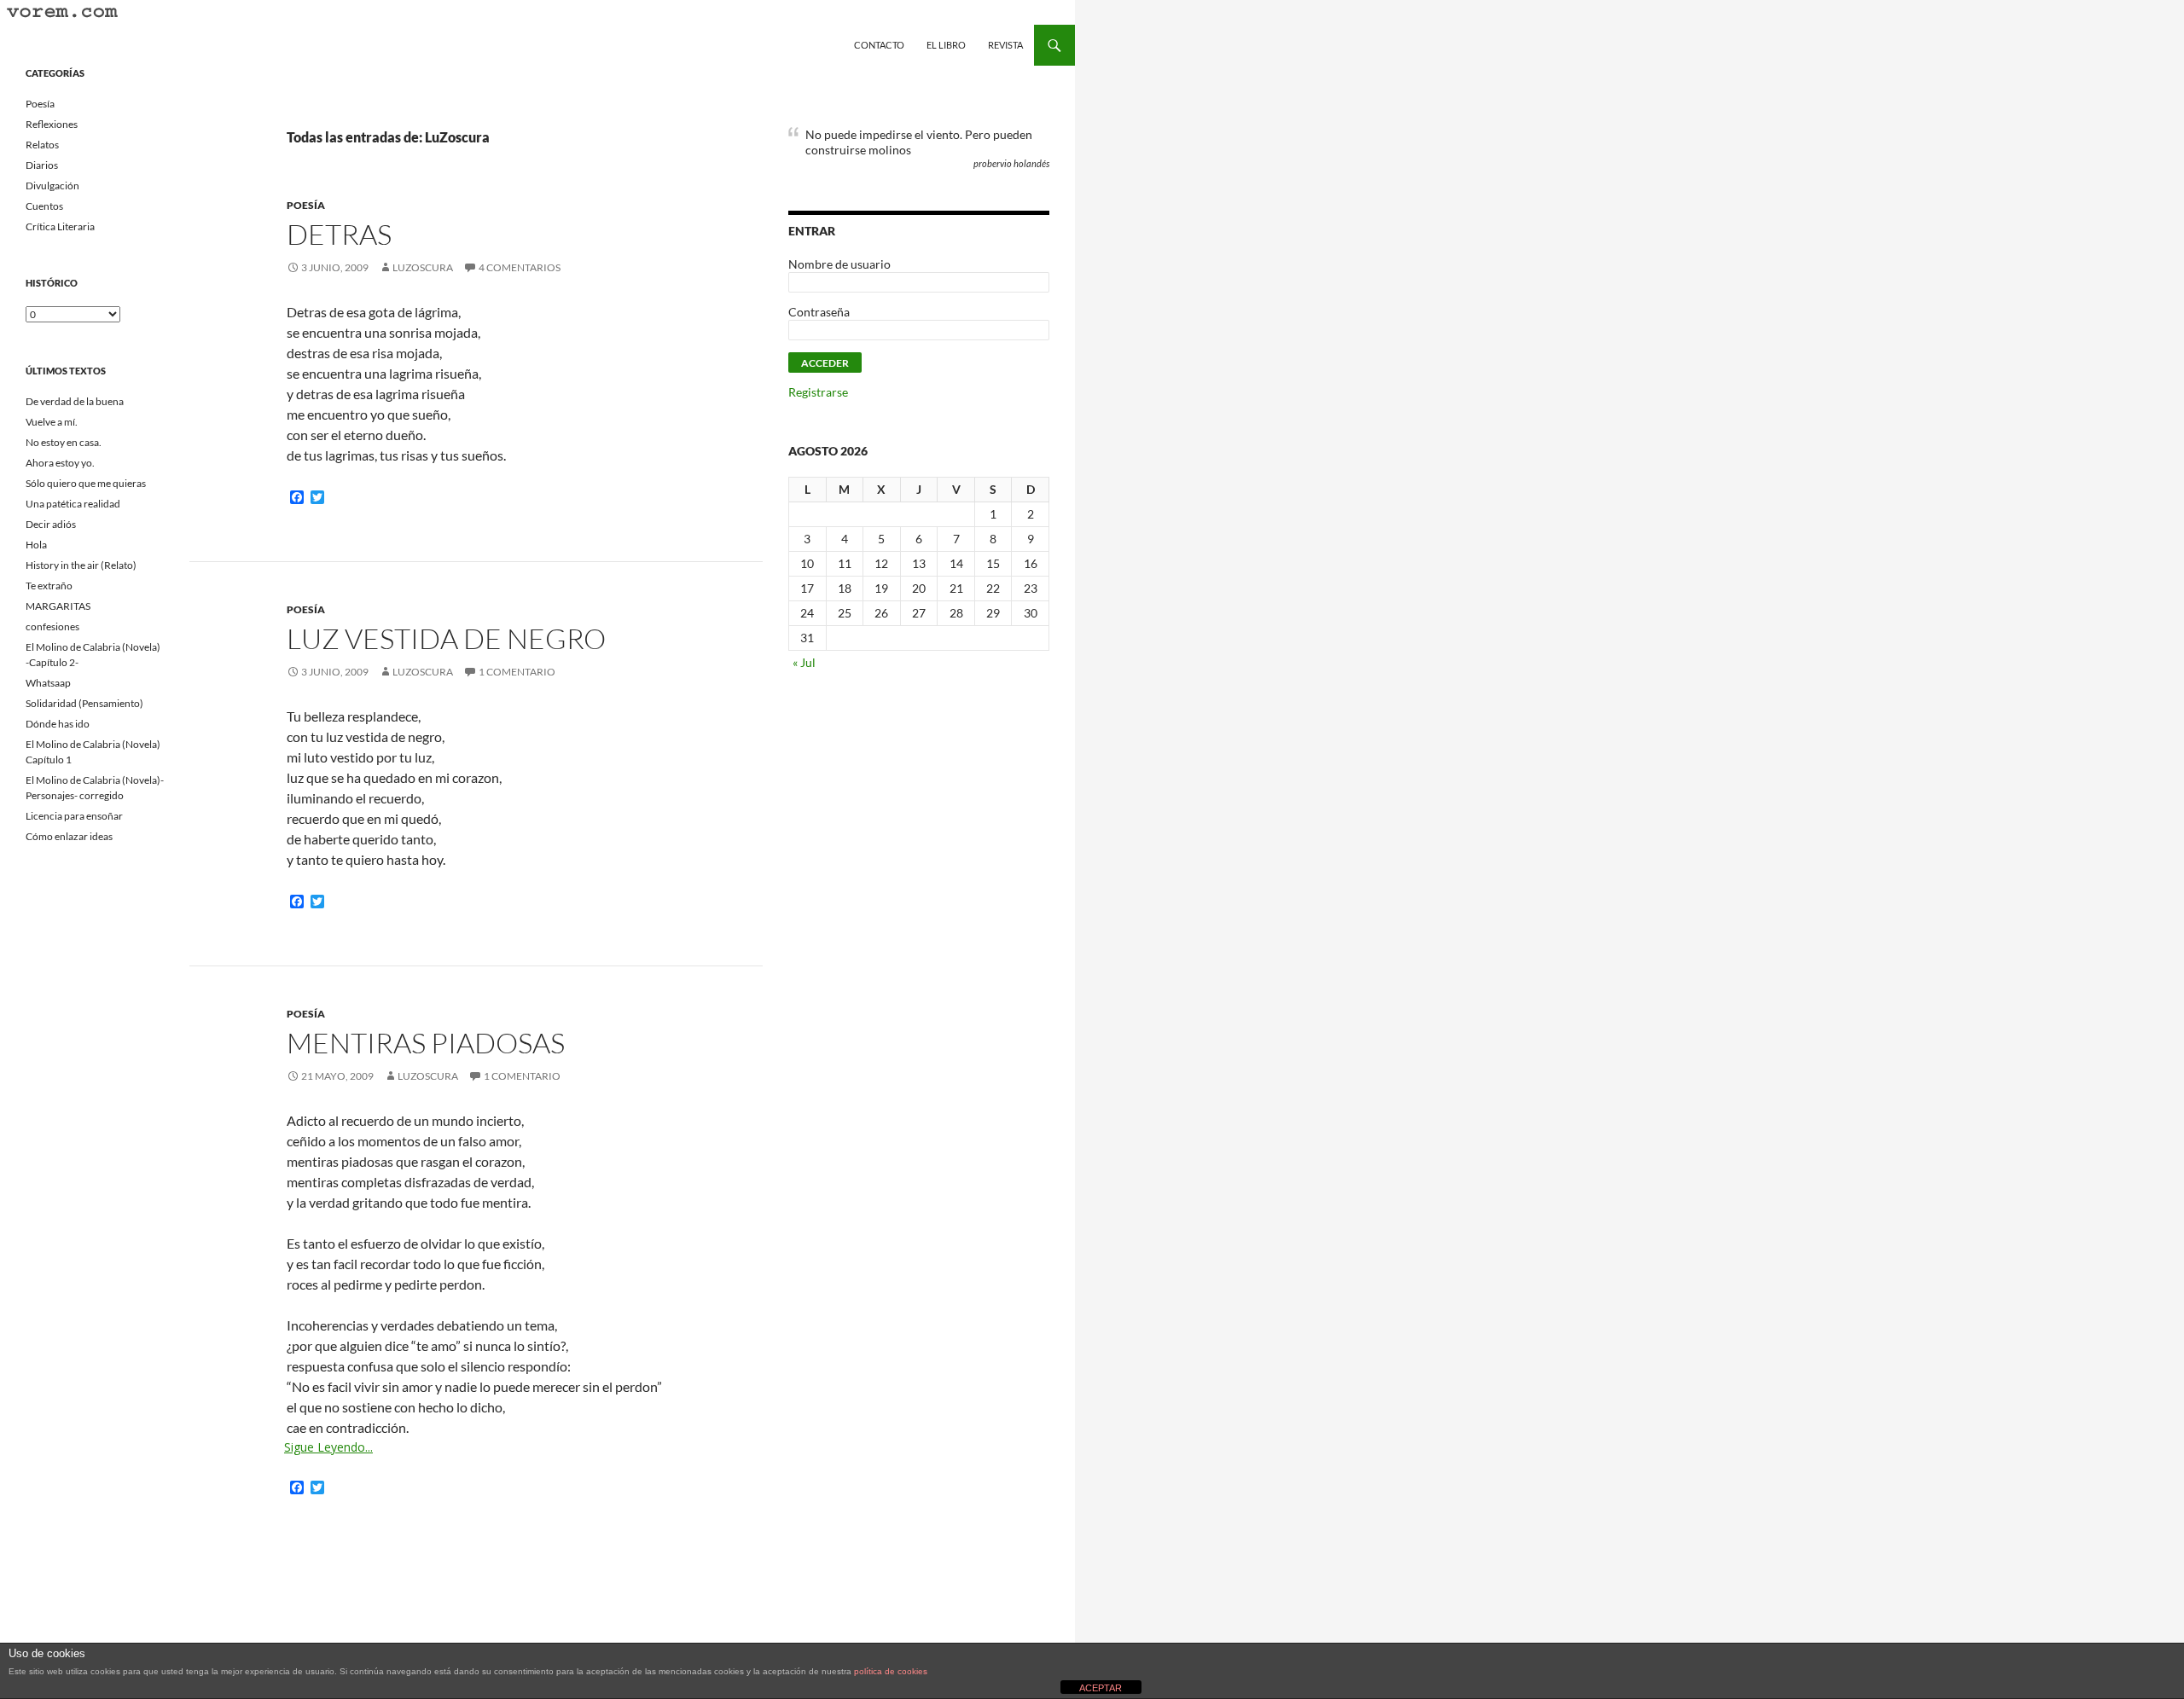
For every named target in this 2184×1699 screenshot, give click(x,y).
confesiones (52, 626)
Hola (36, 545)
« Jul (804, 662)
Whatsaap (48, 683)
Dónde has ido (58, 724)
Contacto (879, 45)
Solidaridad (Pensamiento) (84, 703)
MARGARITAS (58, 606)
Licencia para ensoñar (74, 816)
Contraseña (819, 312)
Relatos (42, 145)
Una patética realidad (73, 504)
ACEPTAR (1101, 1688)
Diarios (42, 165)
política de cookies (891, 1671)
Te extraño (49, 586)
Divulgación (52, 186)
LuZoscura (423, 267)
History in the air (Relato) (81, 565)
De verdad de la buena (75, 401)
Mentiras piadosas (426, 1043)
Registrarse (818, 392)
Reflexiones (52, 124)
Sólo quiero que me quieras (86, 483)
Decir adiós (51, 524)
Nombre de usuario (839, 264)
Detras (339, 234)
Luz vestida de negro (446, 638)
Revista (1005, 45)
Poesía (306, 205)
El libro (946, 45)
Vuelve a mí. (52, 422)
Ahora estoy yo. (60, 463)
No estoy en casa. (64, 442)
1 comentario (517, 672)
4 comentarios (520, 267)
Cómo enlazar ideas (69, 836)
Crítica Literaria (60, 226)
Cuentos (44, 206)
